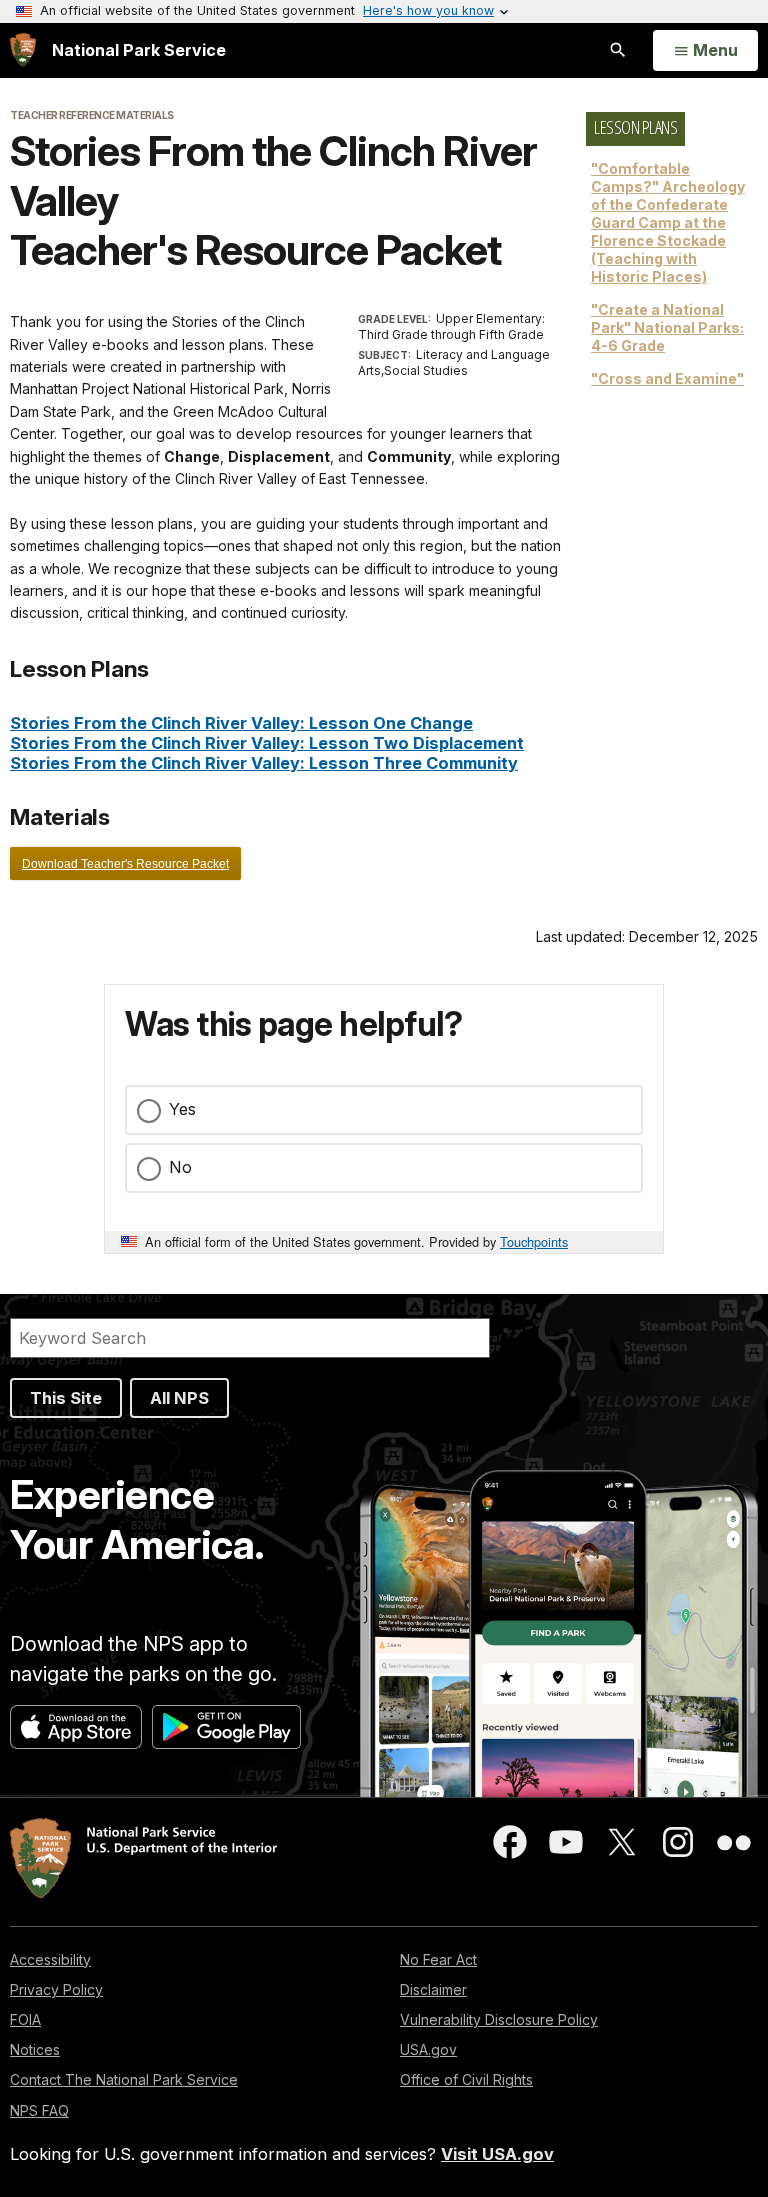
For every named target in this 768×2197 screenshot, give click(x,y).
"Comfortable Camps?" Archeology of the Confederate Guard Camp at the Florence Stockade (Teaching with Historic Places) (668, 222)
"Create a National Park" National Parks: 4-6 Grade (667, 327)
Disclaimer (433, 1989)
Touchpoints (534, 1241)
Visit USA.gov (497, 2154)
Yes (182, 1109)
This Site (66, 1398)
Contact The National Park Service (124, 2079)
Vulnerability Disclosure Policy (499, 2019)
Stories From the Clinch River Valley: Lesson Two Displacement (267, 743)
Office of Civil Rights (466, 2079)
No (180, 1167)
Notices (35, 2049)
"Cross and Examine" (667, 378)
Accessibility (50, 1959)
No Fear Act (438, 1959)
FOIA (25, 2019)
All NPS (179, 1398)
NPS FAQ (39, 2110)
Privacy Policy (56, 1989)
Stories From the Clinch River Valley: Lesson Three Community (264, 763)
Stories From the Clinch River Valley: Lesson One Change (241, 723)
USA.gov (428, 2049)
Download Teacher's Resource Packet (125, 864)
